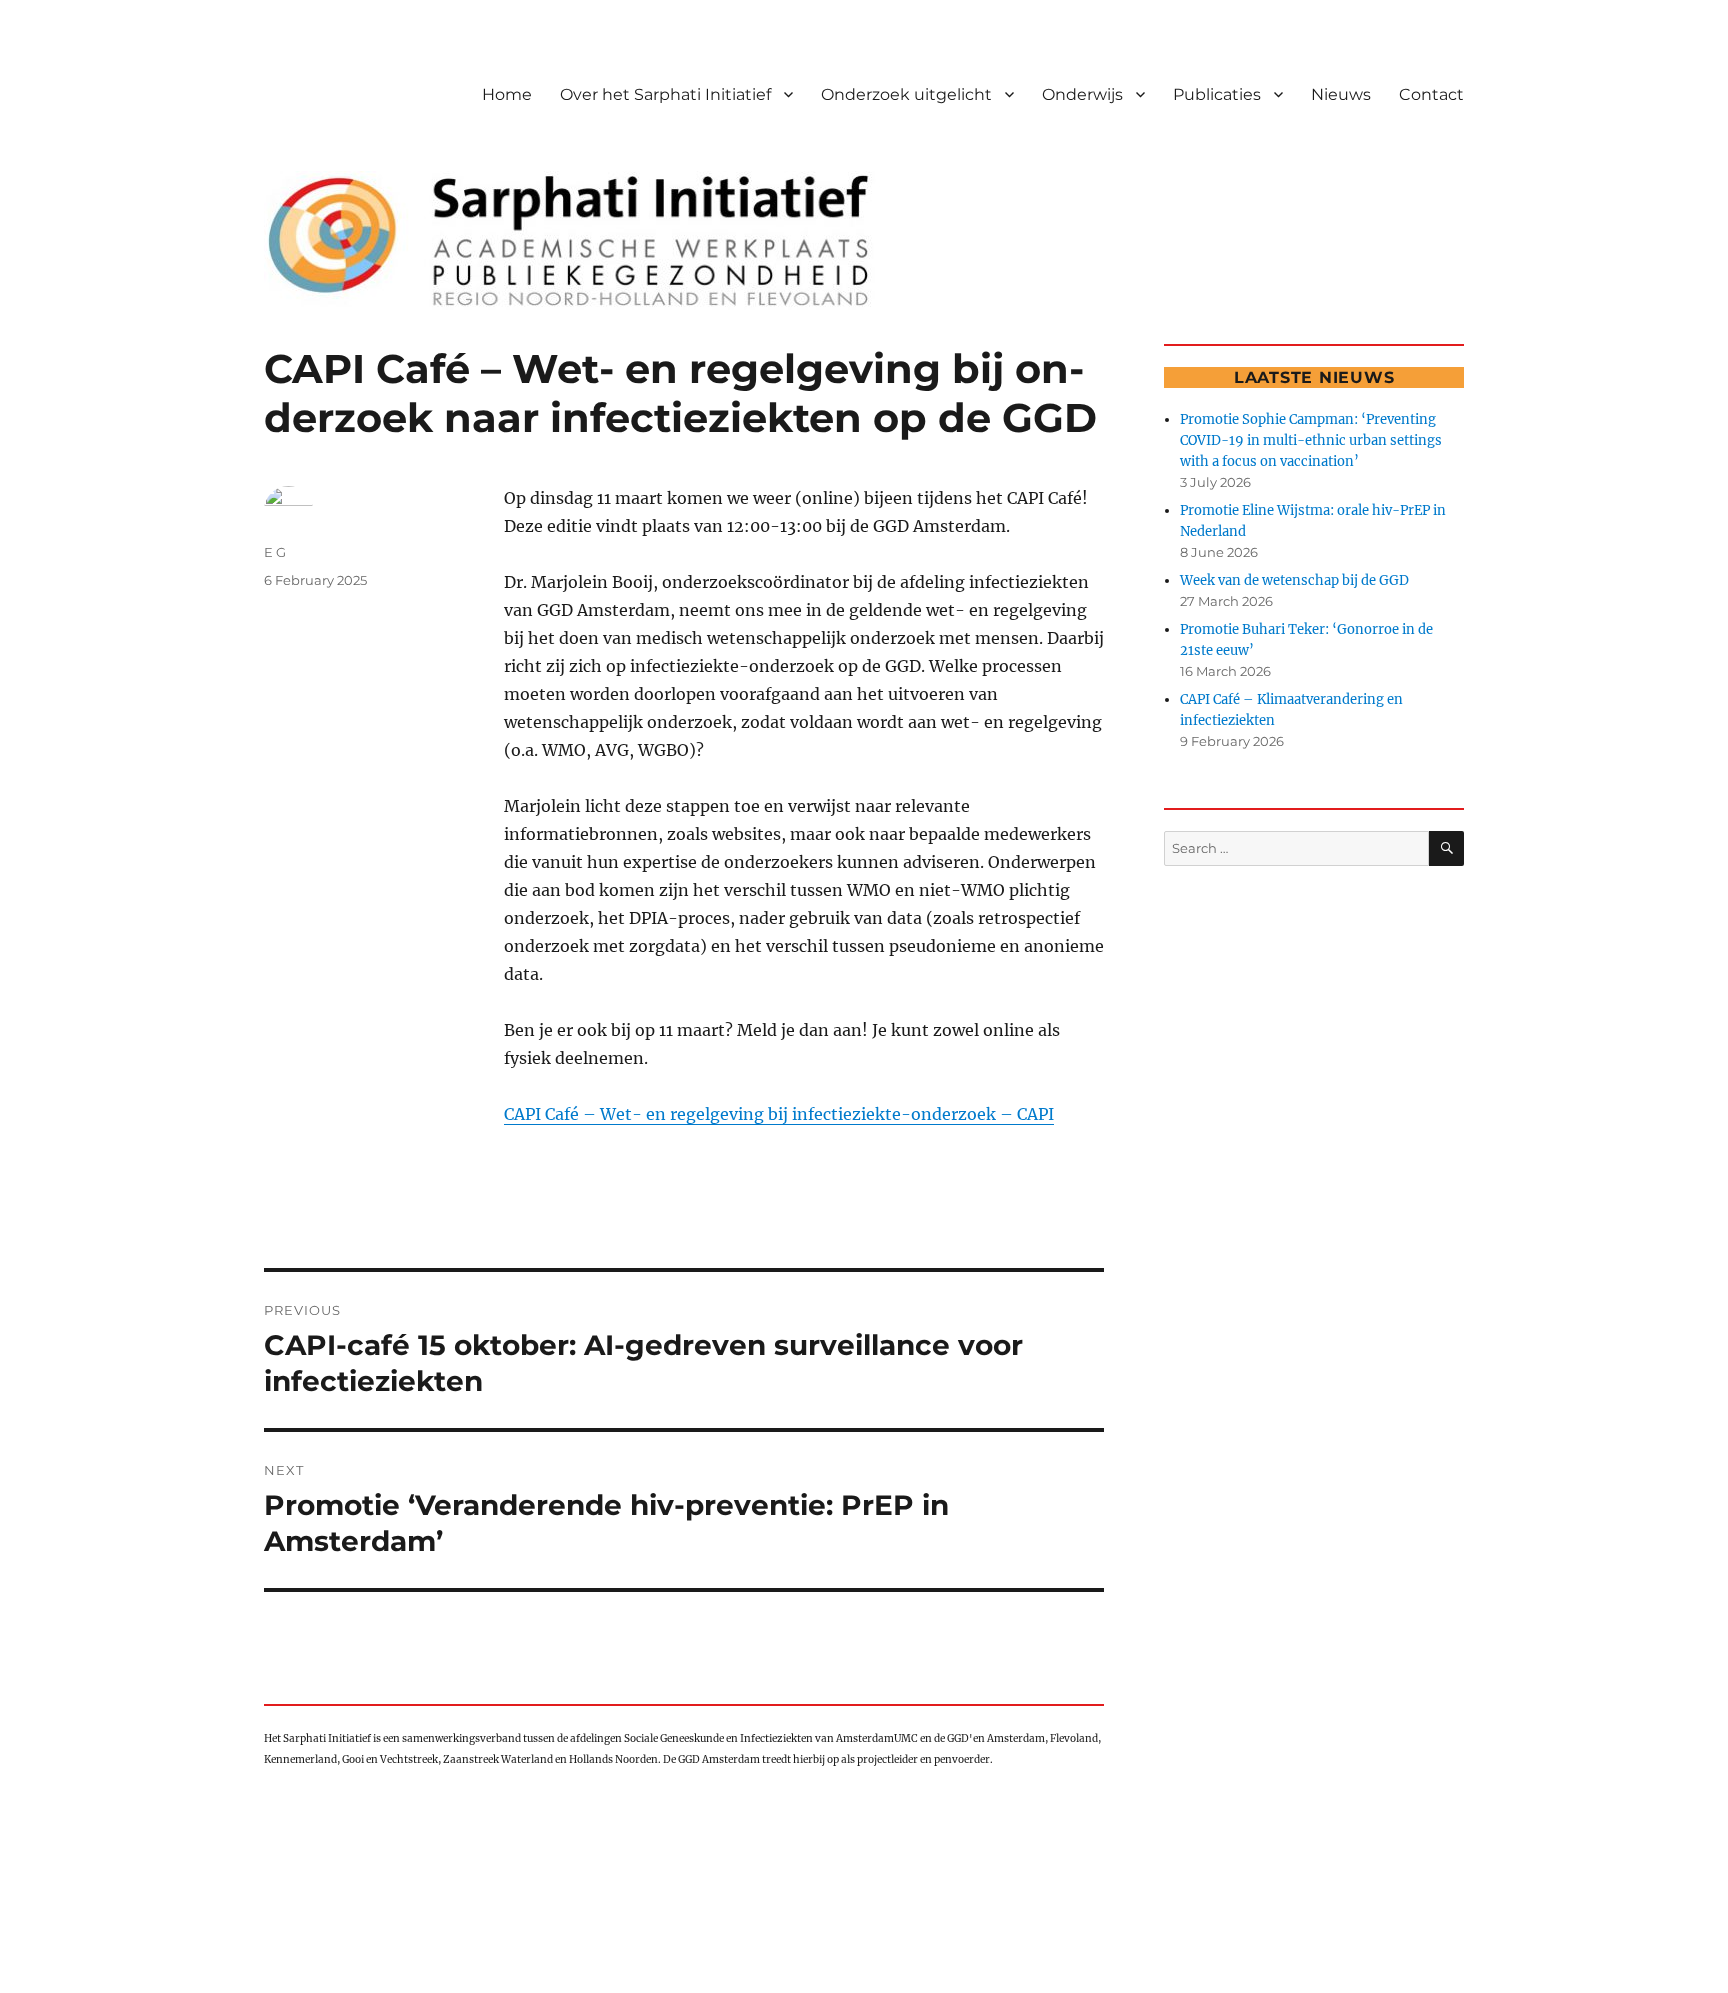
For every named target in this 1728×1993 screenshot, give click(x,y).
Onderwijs (1082, 94)
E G (275, 552)
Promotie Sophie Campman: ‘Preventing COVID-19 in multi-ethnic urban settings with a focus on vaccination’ (1311, 440)
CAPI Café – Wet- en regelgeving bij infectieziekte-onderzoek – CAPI (779, 1114)
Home (507, 94)
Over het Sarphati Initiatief (665, 94)
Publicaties (1217, 94)
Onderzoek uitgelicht (906, 94)
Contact (1431, 94)
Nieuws (1341, 94)
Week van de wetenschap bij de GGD (1294, 580)
